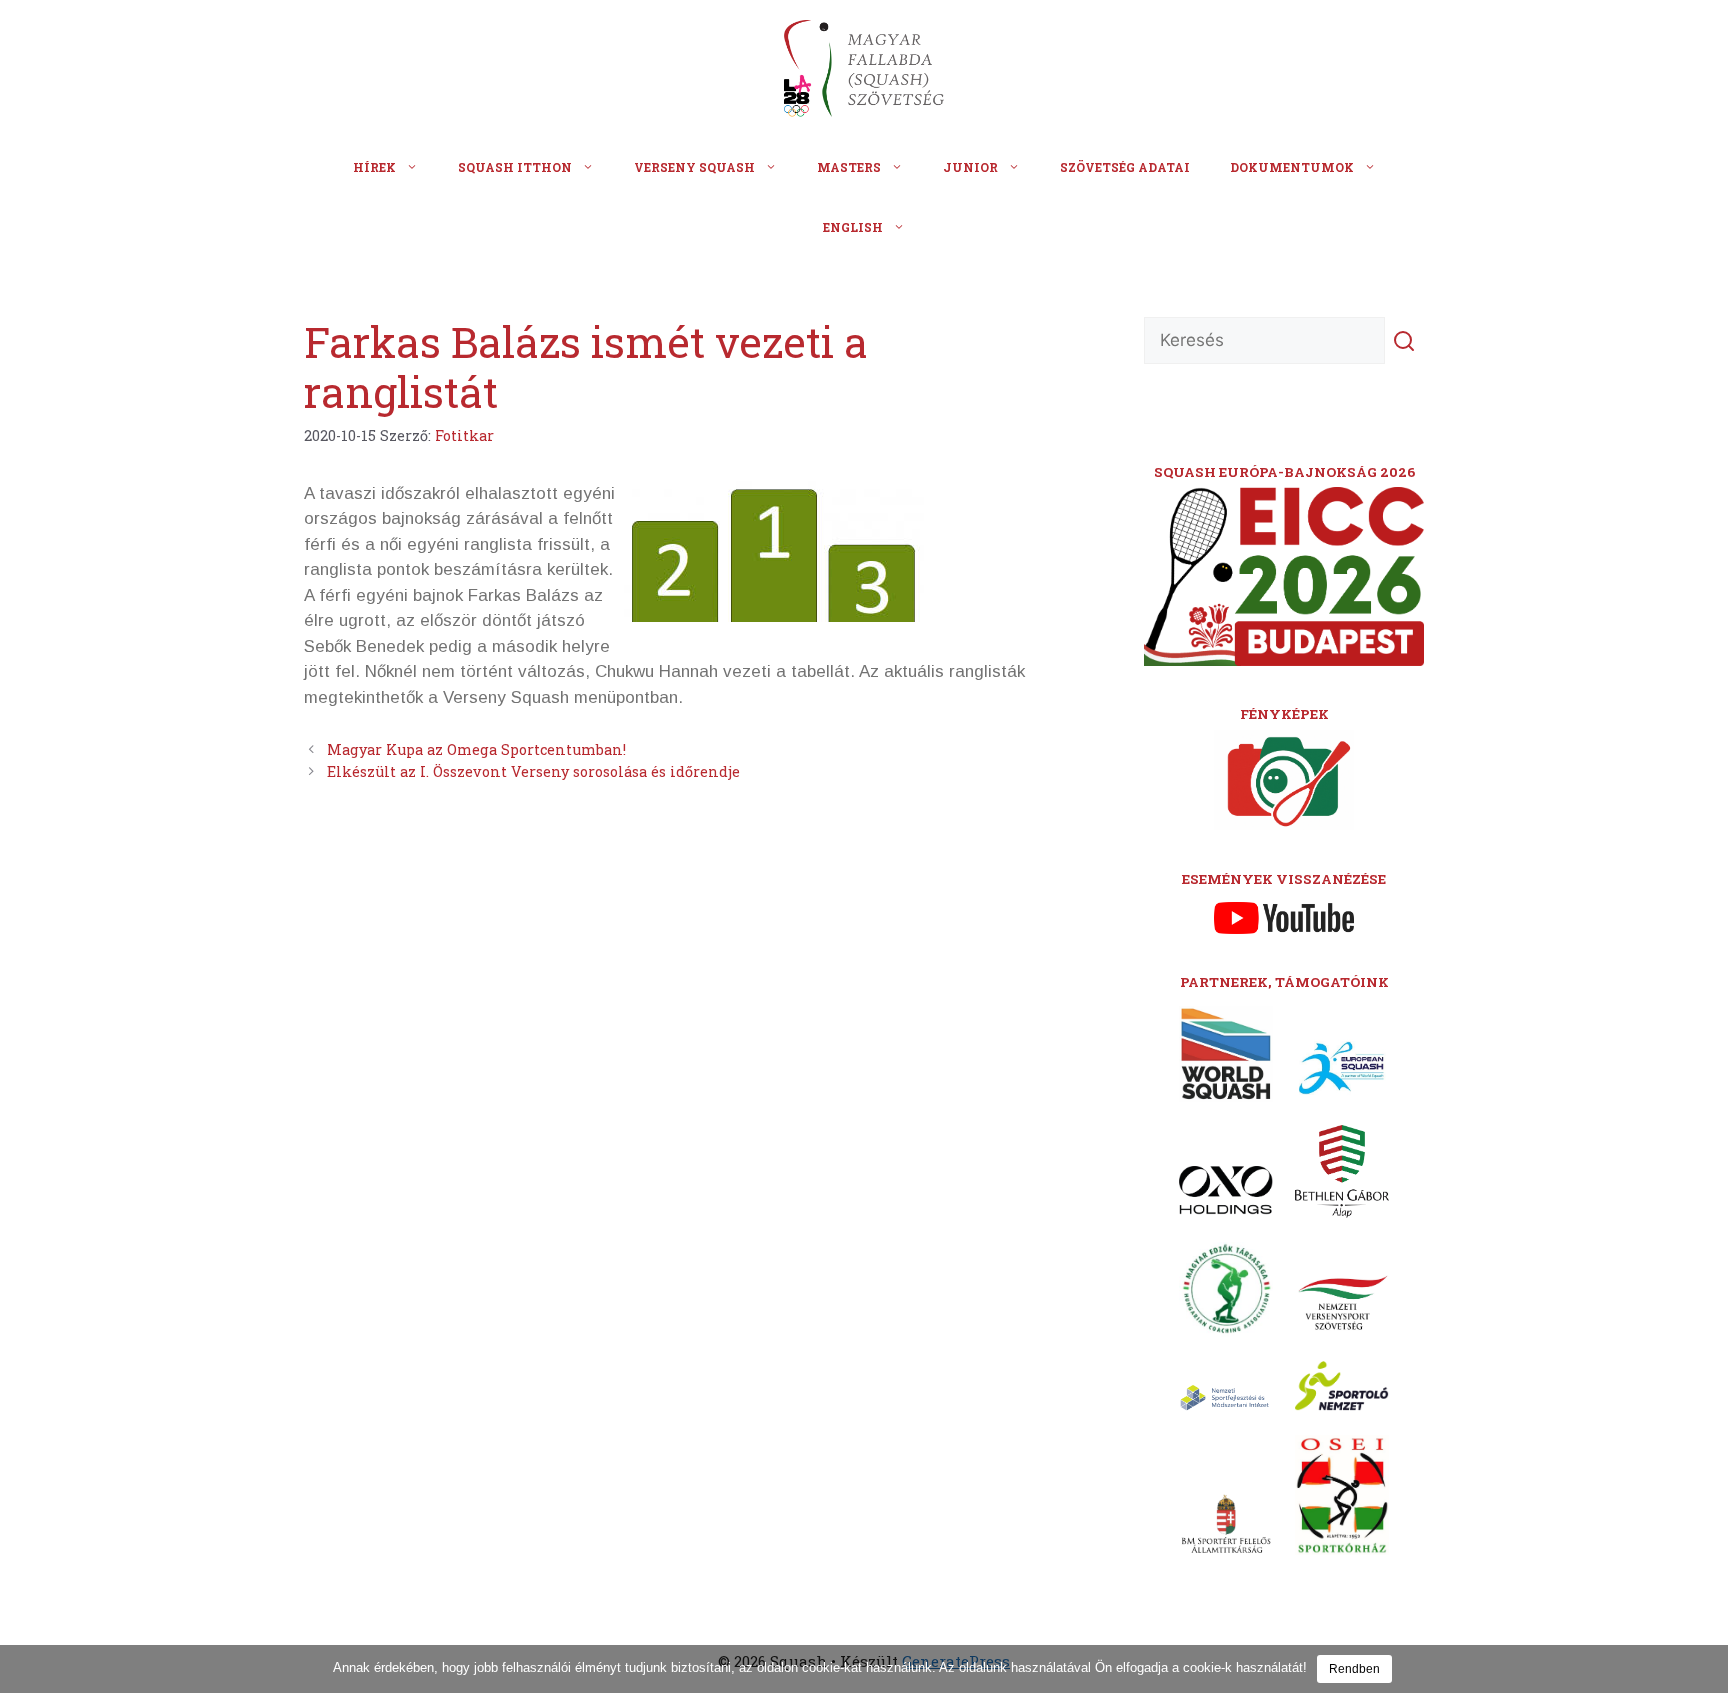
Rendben (1354, 1669)
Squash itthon (515, 167)
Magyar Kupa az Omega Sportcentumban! (476, 749)
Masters (849, 167)
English (853, 227)
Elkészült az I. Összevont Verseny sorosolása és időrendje (533, 771)
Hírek (374, 167)
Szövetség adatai (1125, 167)
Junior (970, 167)
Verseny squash (694, 167)
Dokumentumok (1292, 167)
